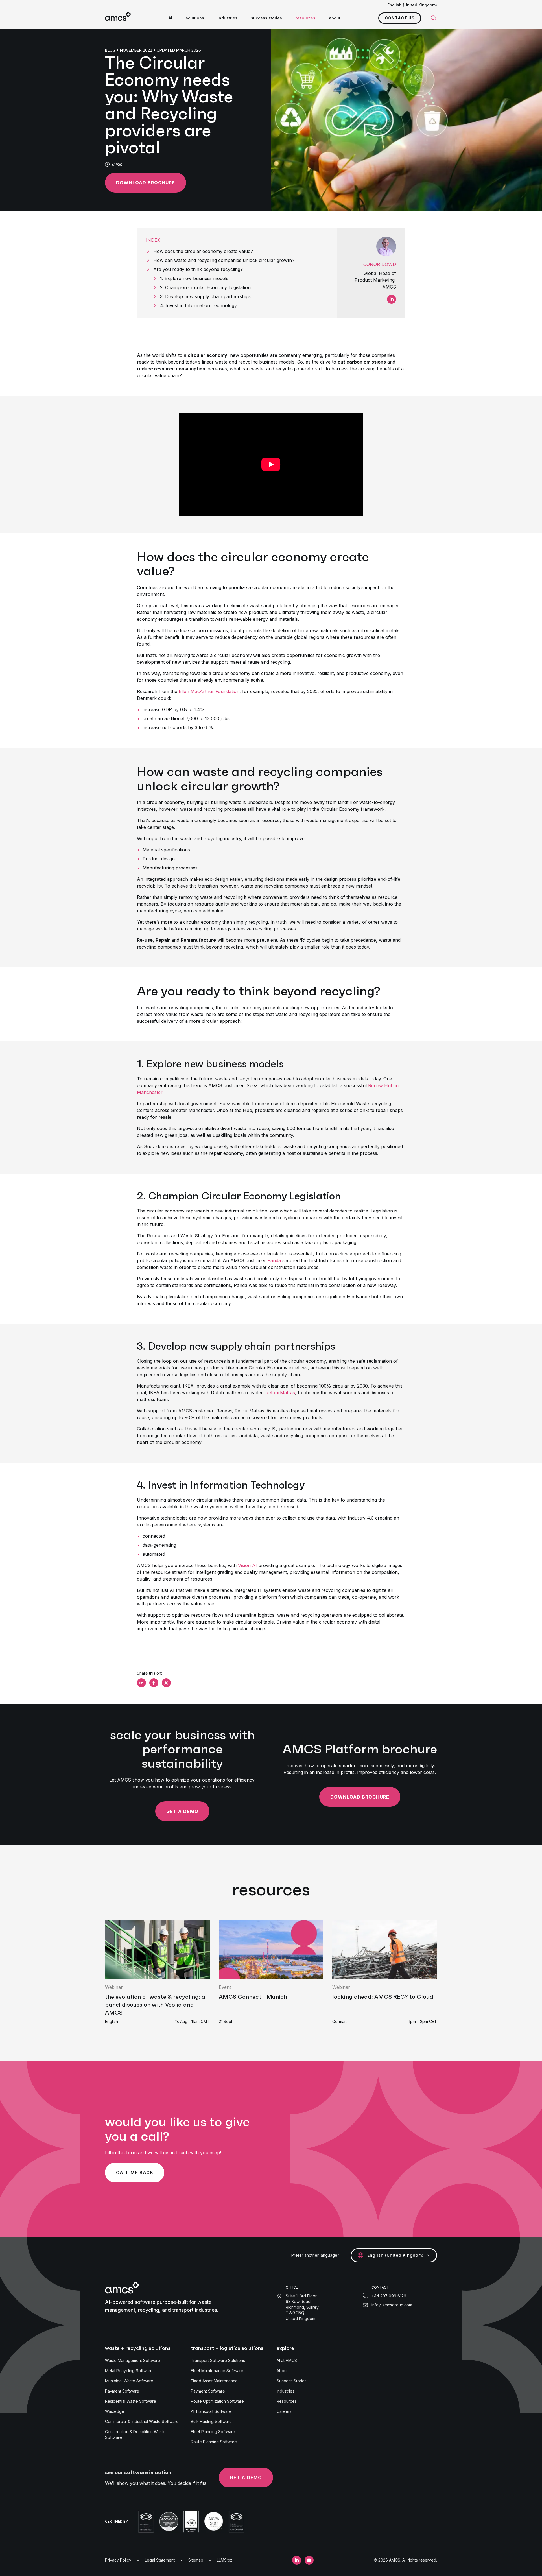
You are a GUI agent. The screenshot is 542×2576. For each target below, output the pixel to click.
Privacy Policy (118, 2560)
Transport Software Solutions (218, 2360)
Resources (287, 2401)
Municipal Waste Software (129, 2381)
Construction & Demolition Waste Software (135, 2434)
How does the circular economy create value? (203, 251)
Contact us (400, 18)
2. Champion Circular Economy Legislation (205, 287)
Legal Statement (160, 2560)
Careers (284, 2411)
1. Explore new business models (194, 278)
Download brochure (146, 183)
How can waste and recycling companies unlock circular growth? (224, 260)
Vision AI (247, 1565)
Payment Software (122, 2391)
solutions (195, 18)
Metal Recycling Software (129, 2371)
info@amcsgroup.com (392, 2305)
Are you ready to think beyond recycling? (198, 269)
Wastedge (115, 2411)
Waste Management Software (133, 2360)
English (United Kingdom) (412, 5)
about (335, 18)
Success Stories (292, 2381)
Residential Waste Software (131, 2401)
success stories (266, 18)
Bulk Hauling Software (211, 2421)
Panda (274, 1260)
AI (170, 18)
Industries (286, 2391)
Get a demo (182, 1811)
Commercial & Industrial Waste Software (142, 2421)
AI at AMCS (287, 2360)
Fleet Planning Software (213, 2432)
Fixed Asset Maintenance (214, 2381)
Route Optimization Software (217, 2401)
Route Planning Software (214, 2442)
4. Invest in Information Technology (198, 305)
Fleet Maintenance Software (217, 2371)
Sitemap (196, 2560)
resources (305, 18)
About (282, 2371)
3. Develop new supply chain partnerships (205, 296)
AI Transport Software (211, 2411)
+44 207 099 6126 (389, 2296)
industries (228, 18)
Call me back (135, 2173)
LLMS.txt (224, 2560)
